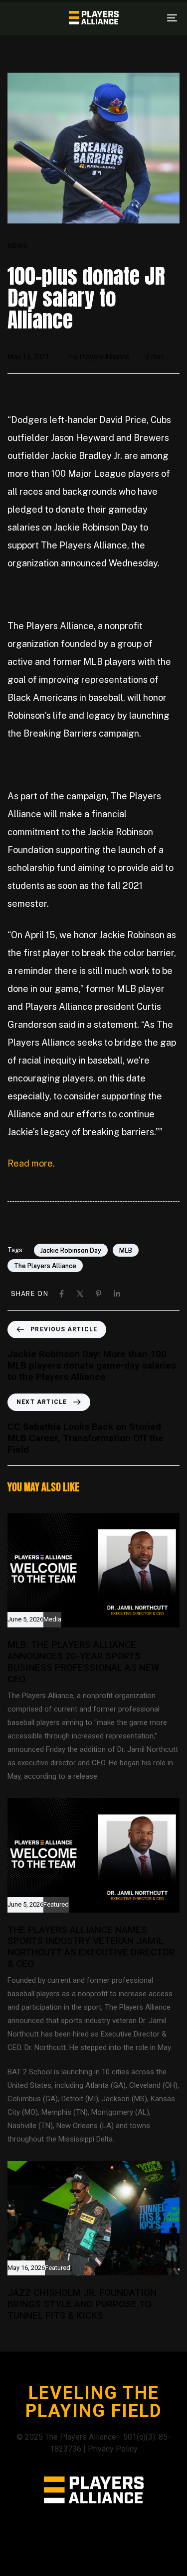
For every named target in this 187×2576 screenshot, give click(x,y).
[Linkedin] (117, 1294)
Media (52, 1619)
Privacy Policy (113, 2449)
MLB (126, 1250)
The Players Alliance (98, 357)
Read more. (31, 1163)
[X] (80, 1294)
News (18, 246)
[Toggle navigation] (149, 18)
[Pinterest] (98, 1294)
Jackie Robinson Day (71, 1250)
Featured (56, 1905)
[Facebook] (62, 1294)
